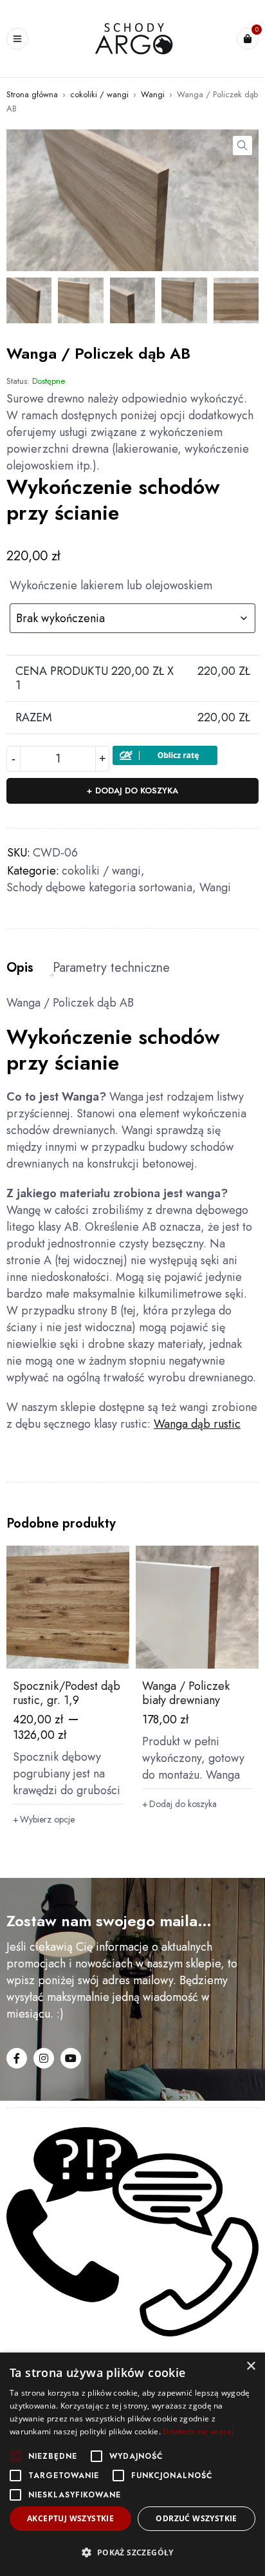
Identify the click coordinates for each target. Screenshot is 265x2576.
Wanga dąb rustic (197, 1424)
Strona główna (32, 94)
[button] (242, 146)
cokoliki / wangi (99, 94)
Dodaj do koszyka (137, 791)
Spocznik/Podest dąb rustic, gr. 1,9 (67, 1693)
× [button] (251, 2366)
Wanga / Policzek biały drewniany (186, 1693)
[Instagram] (44, 2058)
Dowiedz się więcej (198, 2431)
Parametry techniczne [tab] (111, 968)
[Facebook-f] (17, 2058)
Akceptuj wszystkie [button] (70, 2518)
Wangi (153, 94)
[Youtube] (71, 2058)
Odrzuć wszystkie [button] (196, 2518)
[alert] (132, 2464)
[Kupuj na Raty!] (165, 754)
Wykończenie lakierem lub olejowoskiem (111, 586)
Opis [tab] (20, 968)
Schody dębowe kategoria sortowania (99, 887)
